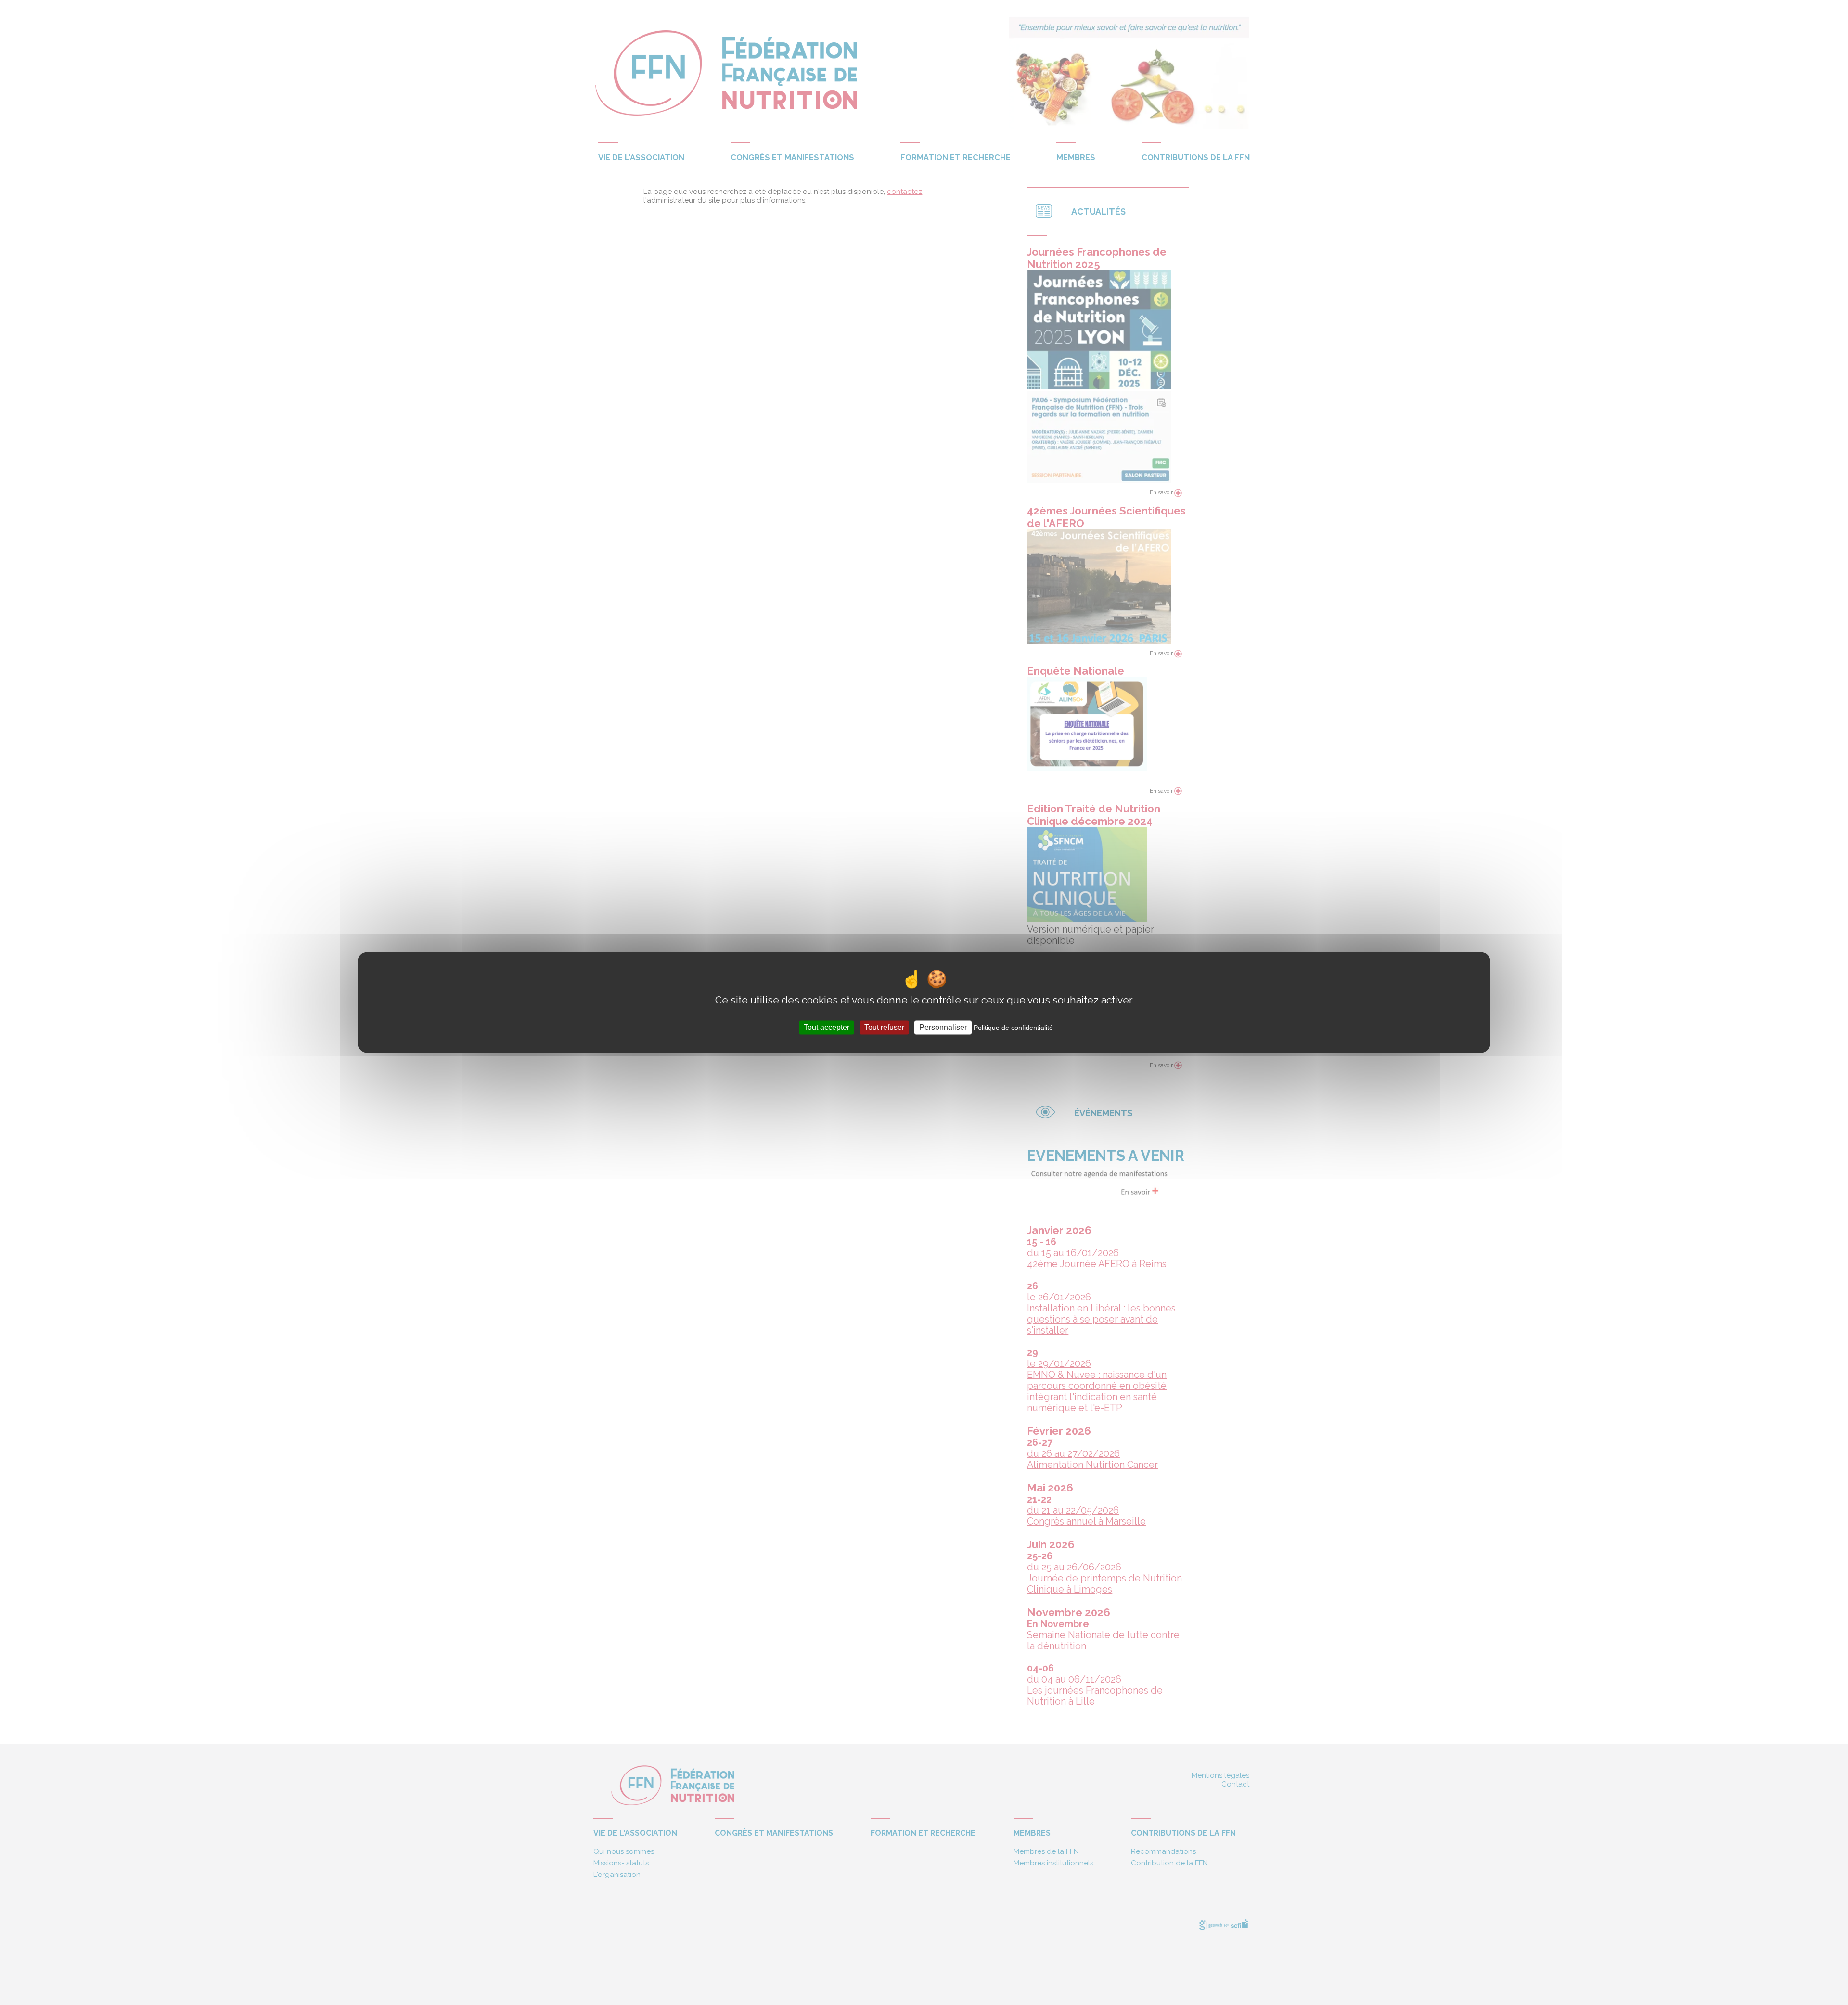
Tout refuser (884, 1027)
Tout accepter (827, 1027)
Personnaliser (943, 1027)
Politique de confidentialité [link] (1013, 1028)
